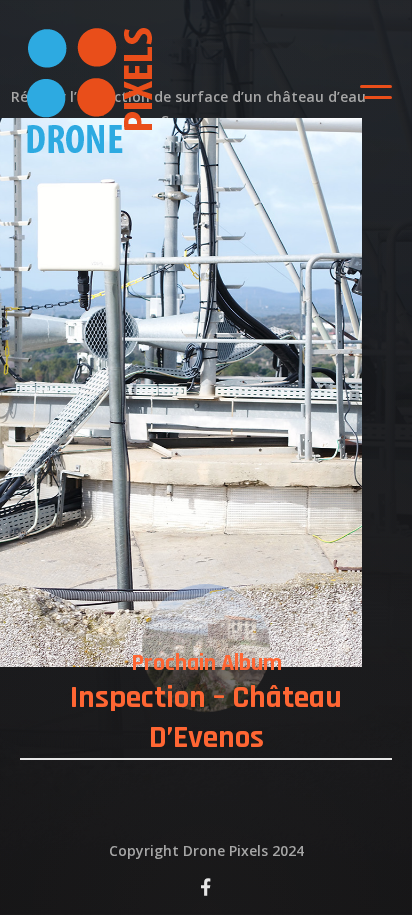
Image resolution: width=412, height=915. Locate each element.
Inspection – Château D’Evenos (206, 718)
